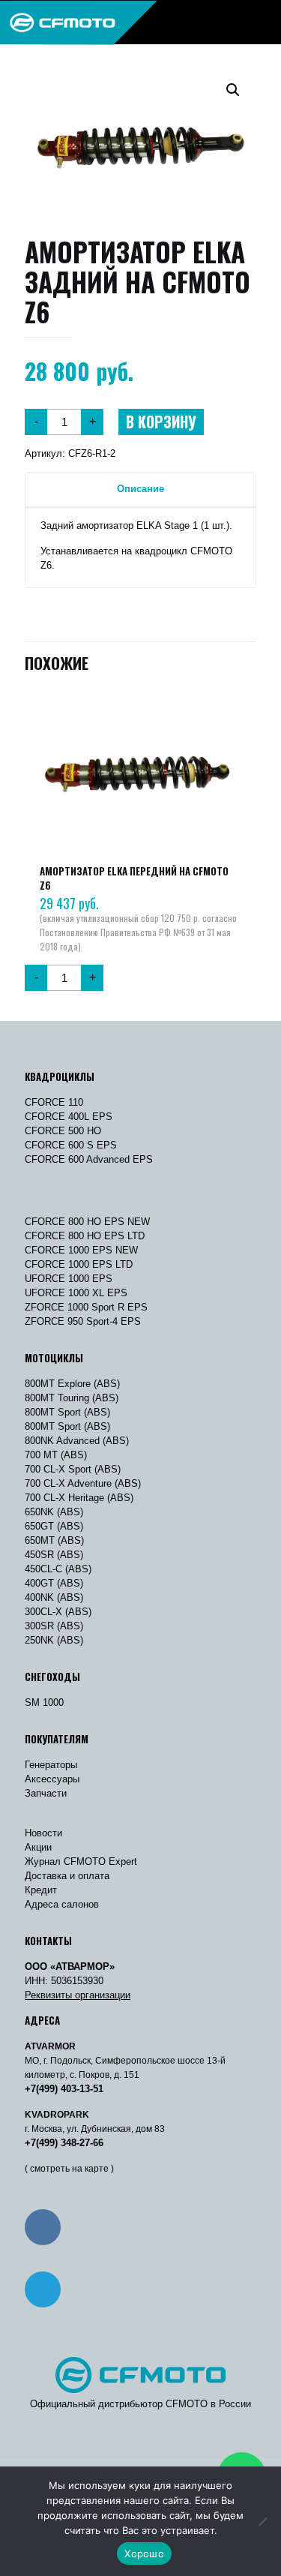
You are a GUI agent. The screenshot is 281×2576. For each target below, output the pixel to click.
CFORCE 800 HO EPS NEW (87, 1222)
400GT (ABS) (54, 1583)
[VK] (43, 2227)
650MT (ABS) (54, 1540)
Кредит (41, 1890)
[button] (233, 90)
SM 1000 (44, 1702)
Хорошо (144, 2553)
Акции (38, 1847)
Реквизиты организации (78, 1995)
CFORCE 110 (54, 1102)
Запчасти (46, 1793)
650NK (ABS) (54, 1512)
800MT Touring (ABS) (72, 1398)
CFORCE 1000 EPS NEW (81, 1250)
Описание (140, 489)
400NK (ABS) (54, 1597)
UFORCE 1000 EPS (69, 1279)
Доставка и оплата (67, 1876)
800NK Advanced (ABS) (77, 1441)
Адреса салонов (62, 1904)
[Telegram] (43, 2289)
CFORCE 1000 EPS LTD (79, 1264)
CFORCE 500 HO (63, 1131)
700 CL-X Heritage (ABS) (79, 1498)
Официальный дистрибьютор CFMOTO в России (140, 2404)
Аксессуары (52, 1779)
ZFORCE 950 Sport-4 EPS (83, 1321)
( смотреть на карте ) (69, 2168)
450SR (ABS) (54, 1555)
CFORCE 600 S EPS (71, 1145)
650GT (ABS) (54, 1526)
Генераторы (51, 1765)
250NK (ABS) (54, 1640)
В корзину (161, 422)
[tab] (140, 489)
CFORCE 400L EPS (69, 1117)
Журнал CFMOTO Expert (81, 1861)
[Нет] (262, 2521)
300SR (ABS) (54, 1626)
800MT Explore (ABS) (72, 1384)
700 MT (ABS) (56, 1455)
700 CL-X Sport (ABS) (73, 1469)
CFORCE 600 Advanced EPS (89, 1159)
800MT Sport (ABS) (67, 1412)
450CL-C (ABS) (58, 1569)
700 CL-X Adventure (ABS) (83, 1483)
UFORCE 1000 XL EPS (76, 1293)
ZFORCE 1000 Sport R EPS (86, 1307)
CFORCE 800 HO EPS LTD (85, 1236)
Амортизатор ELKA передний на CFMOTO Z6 (134, 878)
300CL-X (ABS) (58, 1612)
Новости (43, 1833)
